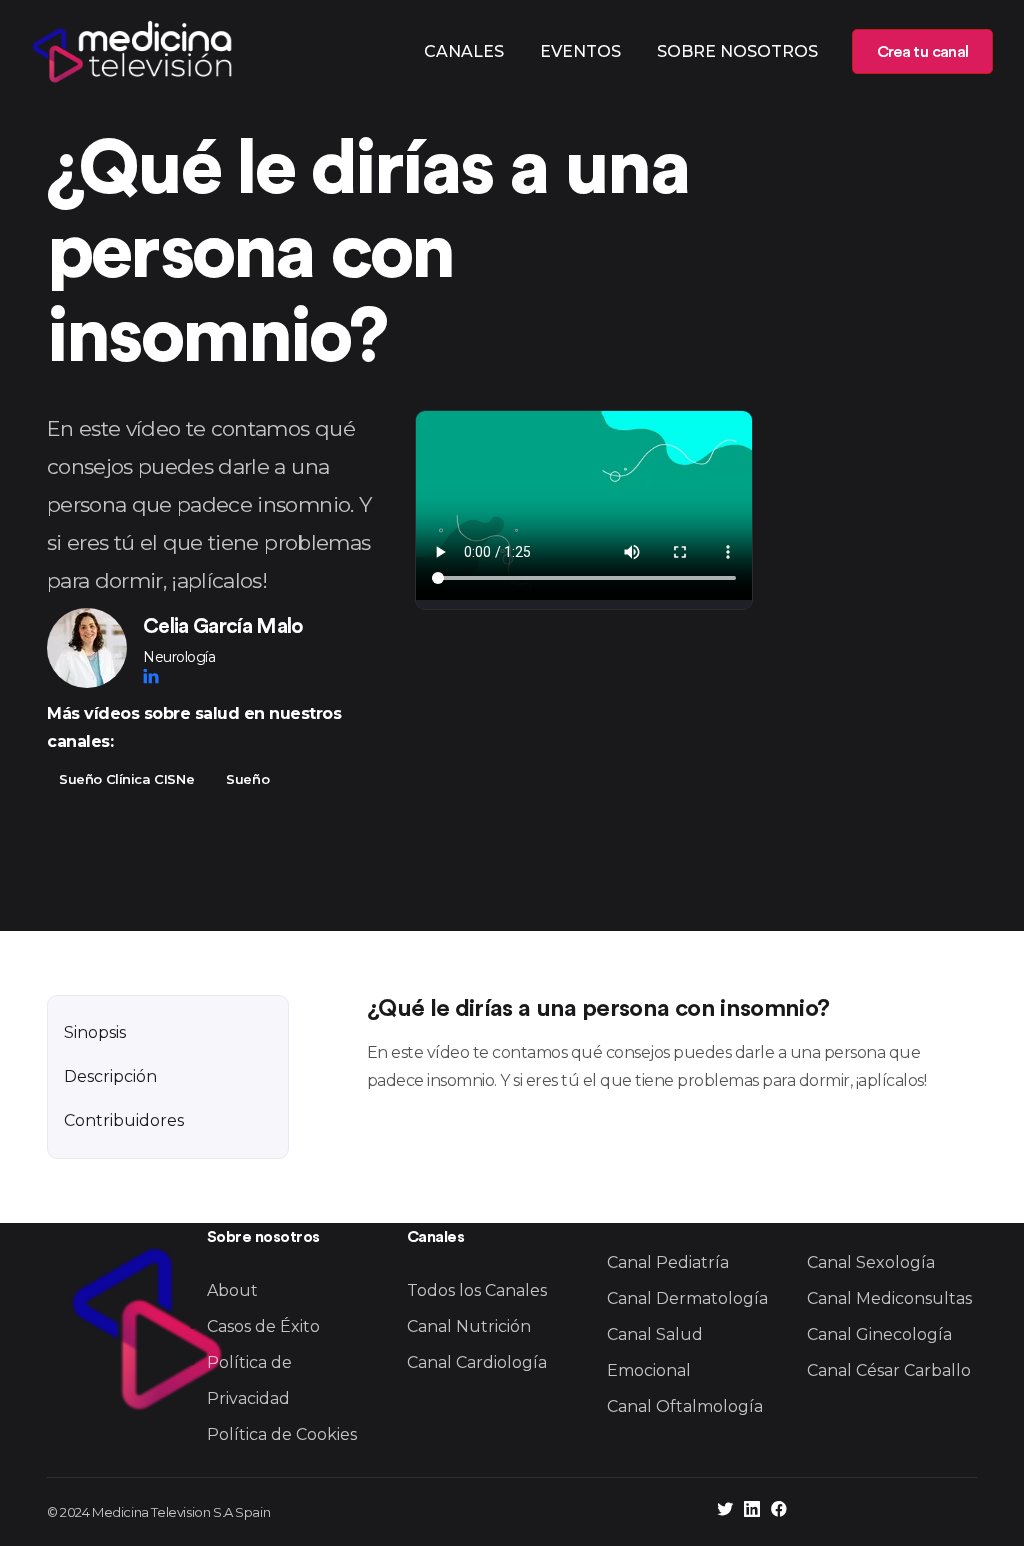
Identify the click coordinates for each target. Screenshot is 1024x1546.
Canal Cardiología (477, 1362)
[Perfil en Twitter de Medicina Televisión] (725, 1511)
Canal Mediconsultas (889, 1298)
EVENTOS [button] (580, 51)
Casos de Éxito (263, 1326)
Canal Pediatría (668, 1262)
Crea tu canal (922, 52)
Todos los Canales (477, 1290)
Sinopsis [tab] (95, 1032)
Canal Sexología (871, 1262)
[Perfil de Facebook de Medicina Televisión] (779, 1511)
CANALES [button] (464, 51)
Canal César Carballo (889, 1370)
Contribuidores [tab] (124, 1120)
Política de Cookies (282, 1434)
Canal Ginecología (879, 1334)
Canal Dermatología (687, 1298)
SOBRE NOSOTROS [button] (737, 51)
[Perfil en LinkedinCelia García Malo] (151, 676)
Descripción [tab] (110, 1076)
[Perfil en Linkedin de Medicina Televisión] (752, 1511)
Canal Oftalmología (685, 1406)
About (232, 1290)
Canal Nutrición (469, 1326)
